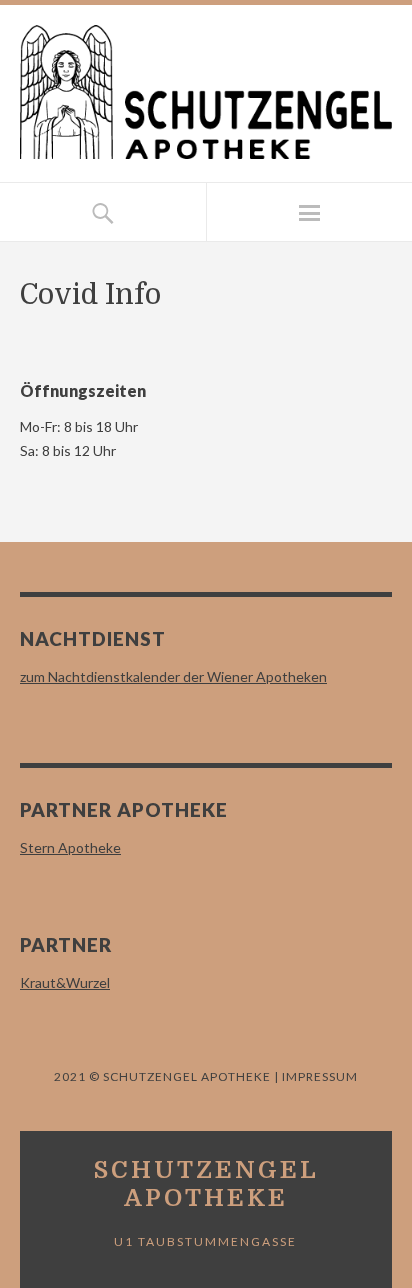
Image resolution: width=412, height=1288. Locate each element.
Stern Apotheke (70, 847)
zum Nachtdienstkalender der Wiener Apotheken (173, 676)
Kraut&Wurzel (65, 982)
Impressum (318, 1076)
